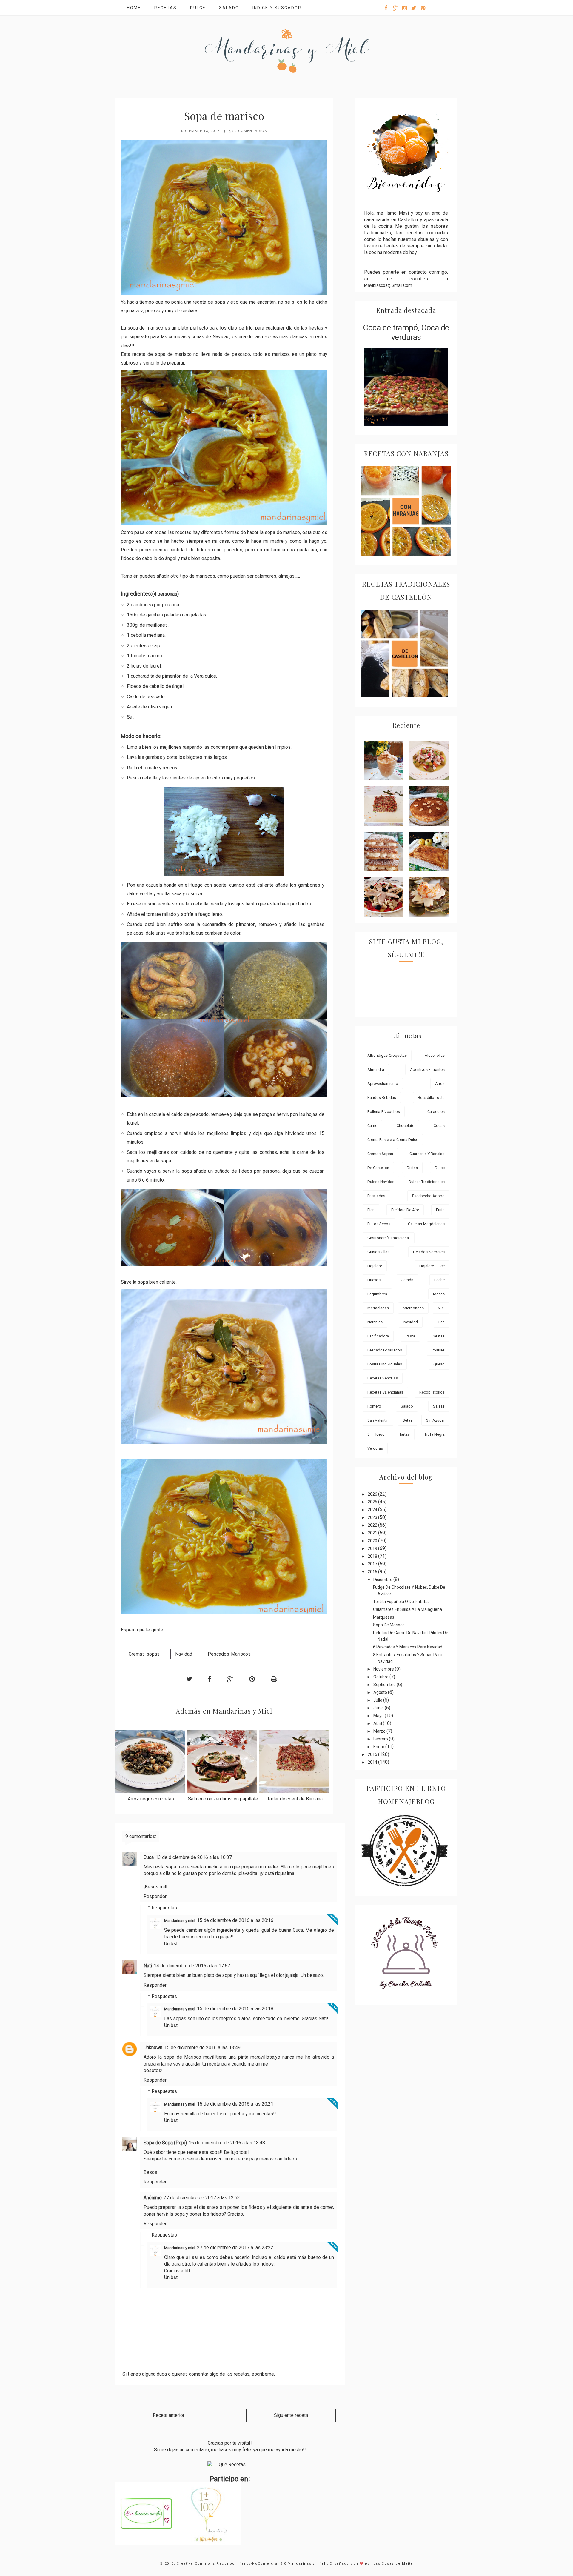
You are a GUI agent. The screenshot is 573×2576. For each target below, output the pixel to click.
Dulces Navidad (381, 1182)
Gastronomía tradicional (389, 1238)
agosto (381, 1692)
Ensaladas (376, 1196)
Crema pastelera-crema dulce (393, 1140)
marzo (380, 1731)
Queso (439, 1364)
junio (379, 1708)
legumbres (377, 1294)
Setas (408, 1420)
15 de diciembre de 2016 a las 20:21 (235, 2104)
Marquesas (384, 1617)
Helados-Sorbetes (429, 1252)
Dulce (198, 8)
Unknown (153, 2047)
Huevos (374, 1280)
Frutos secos (379, 1224)
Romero (374, 1406)
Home (134, 8)
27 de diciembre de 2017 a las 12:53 (202, 2198)
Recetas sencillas (383, 1378)
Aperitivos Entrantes (427, 1069)
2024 (373, 1510)
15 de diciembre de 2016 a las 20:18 (235, 2009)
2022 (373, 1525)
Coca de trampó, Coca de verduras (406, 333)
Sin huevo (376, 1434)
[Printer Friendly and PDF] (274, 1679)
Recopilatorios (432, 1392)
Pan (442, 1322)
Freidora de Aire (405, 1210)
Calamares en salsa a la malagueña (408, 1609)
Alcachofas (435, 1055)
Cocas (439, 1126)
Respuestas (164, 1908)
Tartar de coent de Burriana (295, 1799)
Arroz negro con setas (151, 1799)
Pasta (410, 1336)
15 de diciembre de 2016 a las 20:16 (235, 1920)
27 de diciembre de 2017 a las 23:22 (235, 2247)
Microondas (413, 1308)
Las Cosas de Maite (393, 2564)
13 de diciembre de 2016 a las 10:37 (194, 1857)
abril (378, 1723)
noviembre (384, 1669)
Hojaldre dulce (432, 1266)
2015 (373, 1754)
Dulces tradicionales (427, 1182)
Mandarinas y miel (180, 1921)
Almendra (376, 1069)
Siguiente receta (291, 2415)
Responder (155, 1896)
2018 (373, 1556)
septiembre (385, 1685)
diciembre (383, 1580)
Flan (371, 1210)
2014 (373, 1762)
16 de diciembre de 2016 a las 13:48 (227, 2143)
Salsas (439, 1406)
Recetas (165, 8)
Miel (441, 1308)
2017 (373, 1564)
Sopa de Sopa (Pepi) (165, 2143)
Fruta (440, 1210)
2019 (373, 1548)
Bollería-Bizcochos (384, 1112)
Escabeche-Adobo (428, 1196)
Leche (439, 1280)
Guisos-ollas (378, 1252)
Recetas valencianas (385, 1392)
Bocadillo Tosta (431, 1098)
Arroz (440, 1084)
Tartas (405, 1434)
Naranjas (375, 1322)
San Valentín (378, 1420)
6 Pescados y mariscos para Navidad (408, 1647)
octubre (381, 1677)
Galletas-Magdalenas (426, 1224)
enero (379, 1747)
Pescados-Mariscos (229, 1654)
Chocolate (405, 1126)
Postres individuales (385, 1364)
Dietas (412, 1168)
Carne (372, 1126)
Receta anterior (169, 2415)
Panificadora (378, 1336)
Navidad (184, 1654)
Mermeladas (378, 1308)
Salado (229, 8)
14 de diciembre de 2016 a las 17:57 (192, 1966)
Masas (439, 1294)
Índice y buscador (277, 8)
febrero (381, 1739)
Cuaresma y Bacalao (427, 1154)
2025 (373, 1502)
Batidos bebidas (382, 1098)
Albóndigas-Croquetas (387, 1055)
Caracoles (436, 1112)
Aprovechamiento (383, 1084)
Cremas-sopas (144, 1654)
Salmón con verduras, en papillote (223, 1799)
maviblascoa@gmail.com (388, 285)
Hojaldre (375, 1266)
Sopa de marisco (389, 1625)
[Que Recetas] (230, 2465)
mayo (379, 1716)
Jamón (407, 1280)
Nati (148, 1966)
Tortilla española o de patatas (401, 1602)
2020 (373, 1541)
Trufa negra (435, 1434)
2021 (373, 1533)
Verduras (375, 1448)
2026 (373, 1494)
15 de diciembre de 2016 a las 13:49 (202, 2047)
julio (378, 1700)
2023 (373, 1517)
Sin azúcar (435, 1420)
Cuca (149, 1857)
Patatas (438, 1336)
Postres (438, 1350)
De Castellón (378, 1168)
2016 (373, 1572)
